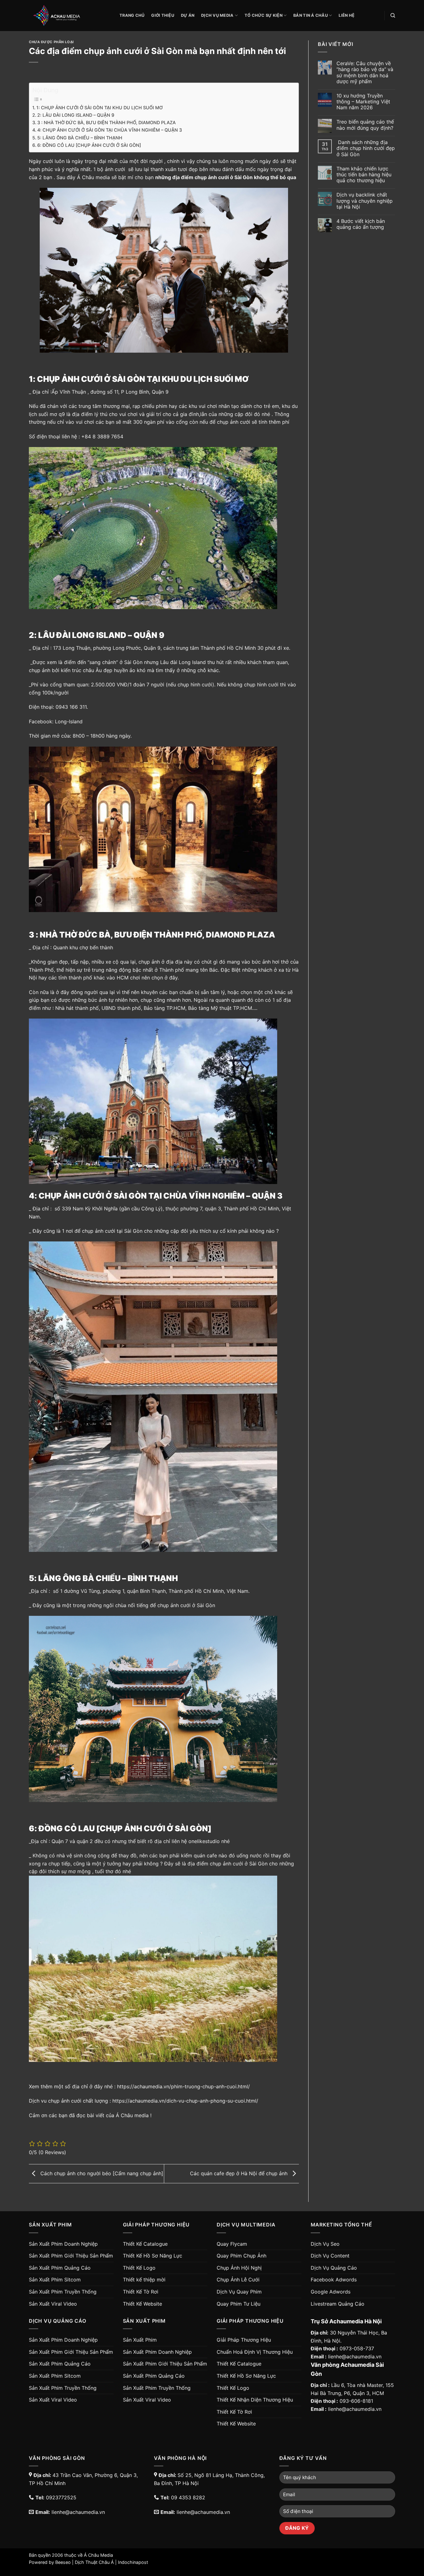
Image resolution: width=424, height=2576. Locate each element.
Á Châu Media (98, 2555)
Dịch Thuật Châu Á (94, 2562)
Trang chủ (132, 15)
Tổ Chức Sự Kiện (264, 15)
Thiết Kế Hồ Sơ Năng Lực (153, 2256)
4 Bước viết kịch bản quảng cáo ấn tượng (361, 224)
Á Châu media (93, 177)
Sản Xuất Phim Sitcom (55, 2280)
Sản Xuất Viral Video (53, 2304)
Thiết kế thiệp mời (144, 2280)
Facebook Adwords (334, 2280)
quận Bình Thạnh (146, 1591)
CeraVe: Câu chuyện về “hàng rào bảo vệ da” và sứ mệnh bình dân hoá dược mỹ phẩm (365, 72)
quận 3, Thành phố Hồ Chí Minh (242, 1209)
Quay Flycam (232, 2244)
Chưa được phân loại (51, 42)
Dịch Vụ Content (330, 2256)
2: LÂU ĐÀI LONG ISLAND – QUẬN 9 (76, 115)
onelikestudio (204, 1841)
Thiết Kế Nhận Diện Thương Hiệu (255, 2400)
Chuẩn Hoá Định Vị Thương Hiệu (255, 2352)
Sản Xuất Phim (140, 2340)
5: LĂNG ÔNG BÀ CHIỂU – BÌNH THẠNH (80, 138)
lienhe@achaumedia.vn (355, 2357)
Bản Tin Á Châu (311, 15)
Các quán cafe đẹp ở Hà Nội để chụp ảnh (239, 2173)
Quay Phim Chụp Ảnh (241, 2256)
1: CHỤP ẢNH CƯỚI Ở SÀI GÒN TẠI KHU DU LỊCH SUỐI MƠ (100, 108)
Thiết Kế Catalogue (145, 2244)
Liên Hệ (347, 15)
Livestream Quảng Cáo (338, 2304)
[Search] (393, 16)
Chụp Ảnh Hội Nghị (239, 2268)
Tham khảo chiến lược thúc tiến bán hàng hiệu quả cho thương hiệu (364, 175)
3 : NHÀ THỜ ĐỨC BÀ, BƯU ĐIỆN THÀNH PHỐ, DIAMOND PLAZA (106, 122)
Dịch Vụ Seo (325, 2244)
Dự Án (188, 15)
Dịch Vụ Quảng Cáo (334, 2268)
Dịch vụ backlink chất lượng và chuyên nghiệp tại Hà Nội (365, 201)
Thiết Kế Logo (139, 2268)
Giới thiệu (163, 15)
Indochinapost (133, 2562)
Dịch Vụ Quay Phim (239, 2292)
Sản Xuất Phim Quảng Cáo (60, 2268)
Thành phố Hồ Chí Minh (196, 1591)
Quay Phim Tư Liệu (239, 2304)
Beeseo (63, 2562)
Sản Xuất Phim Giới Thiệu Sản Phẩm (71, 2256)
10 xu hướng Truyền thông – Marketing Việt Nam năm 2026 (363, 102)
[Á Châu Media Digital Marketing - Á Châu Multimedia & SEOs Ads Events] (70, 16)
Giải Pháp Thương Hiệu (244, 2340)
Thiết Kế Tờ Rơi (141, 2292)
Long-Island (69, 721)
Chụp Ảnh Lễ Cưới (238, 2280)
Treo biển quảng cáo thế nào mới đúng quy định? (365, 125)
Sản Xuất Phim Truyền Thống (63, 2292)
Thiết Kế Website (142, 2304)
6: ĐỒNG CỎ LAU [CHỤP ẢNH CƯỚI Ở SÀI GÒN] (89, 145)
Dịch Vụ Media (217, 15)
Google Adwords (331, 2292)
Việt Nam (237, 1591)
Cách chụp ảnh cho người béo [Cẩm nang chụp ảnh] (101, 2173)
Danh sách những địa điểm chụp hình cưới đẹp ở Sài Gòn (366, 148)
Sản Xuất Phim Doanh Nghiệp (63, 2244)
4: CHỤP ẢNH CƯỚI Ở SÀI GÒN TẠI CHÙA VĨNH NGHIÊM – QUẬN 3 (110, 130)
